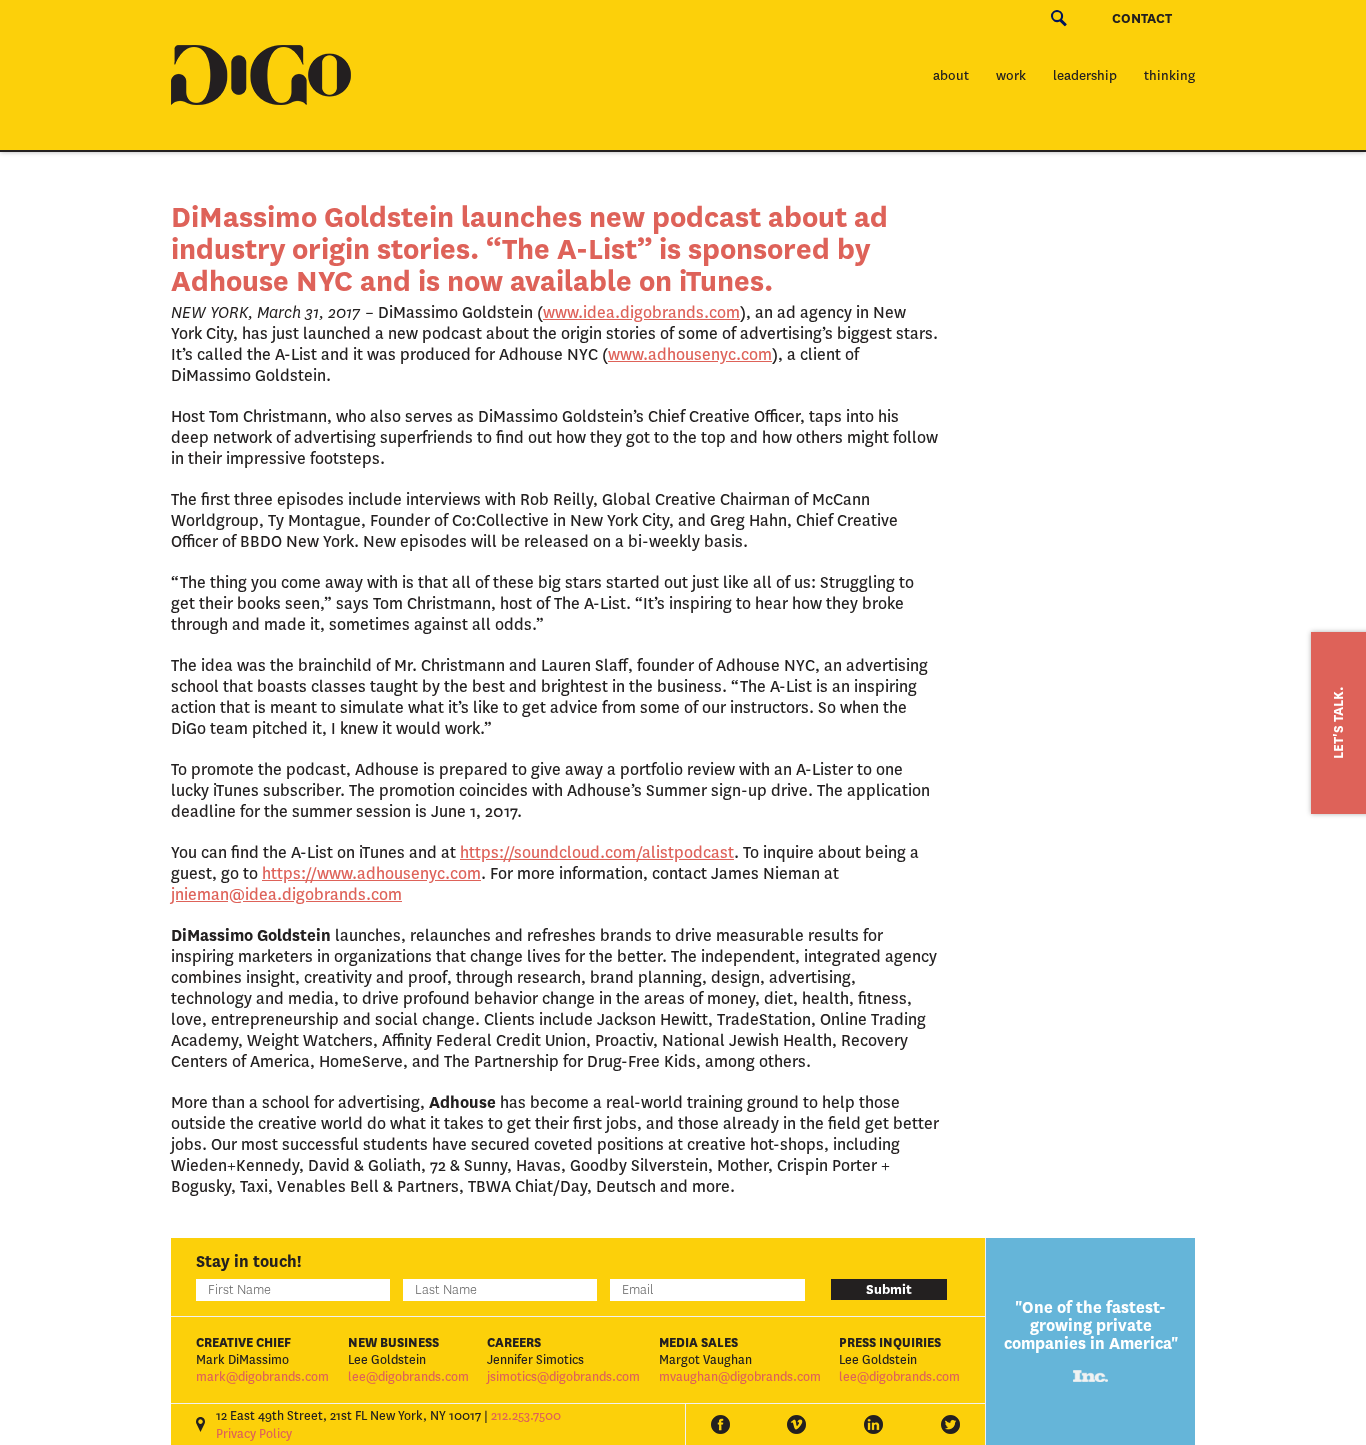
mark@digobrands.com (262, 1377)
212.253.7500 (526, 1416)
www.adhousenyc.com (690, 354)
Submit (889, 1289)
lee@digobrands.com (408, 1377)
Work (1011, 75)
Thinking (1169, 75)
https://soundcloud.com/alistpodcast (597, 852)
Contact (1142, 18)
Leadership (1085, 75)
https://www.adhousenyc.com (371, 873)
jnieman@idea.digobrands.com (286, 894)
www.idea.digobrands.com (641, 312)
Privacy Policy (254, 1434)
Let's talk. (1338, 723)
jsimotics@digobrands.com (563, 1377)
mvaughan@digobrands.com (740, 1377)
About (951, 75)
